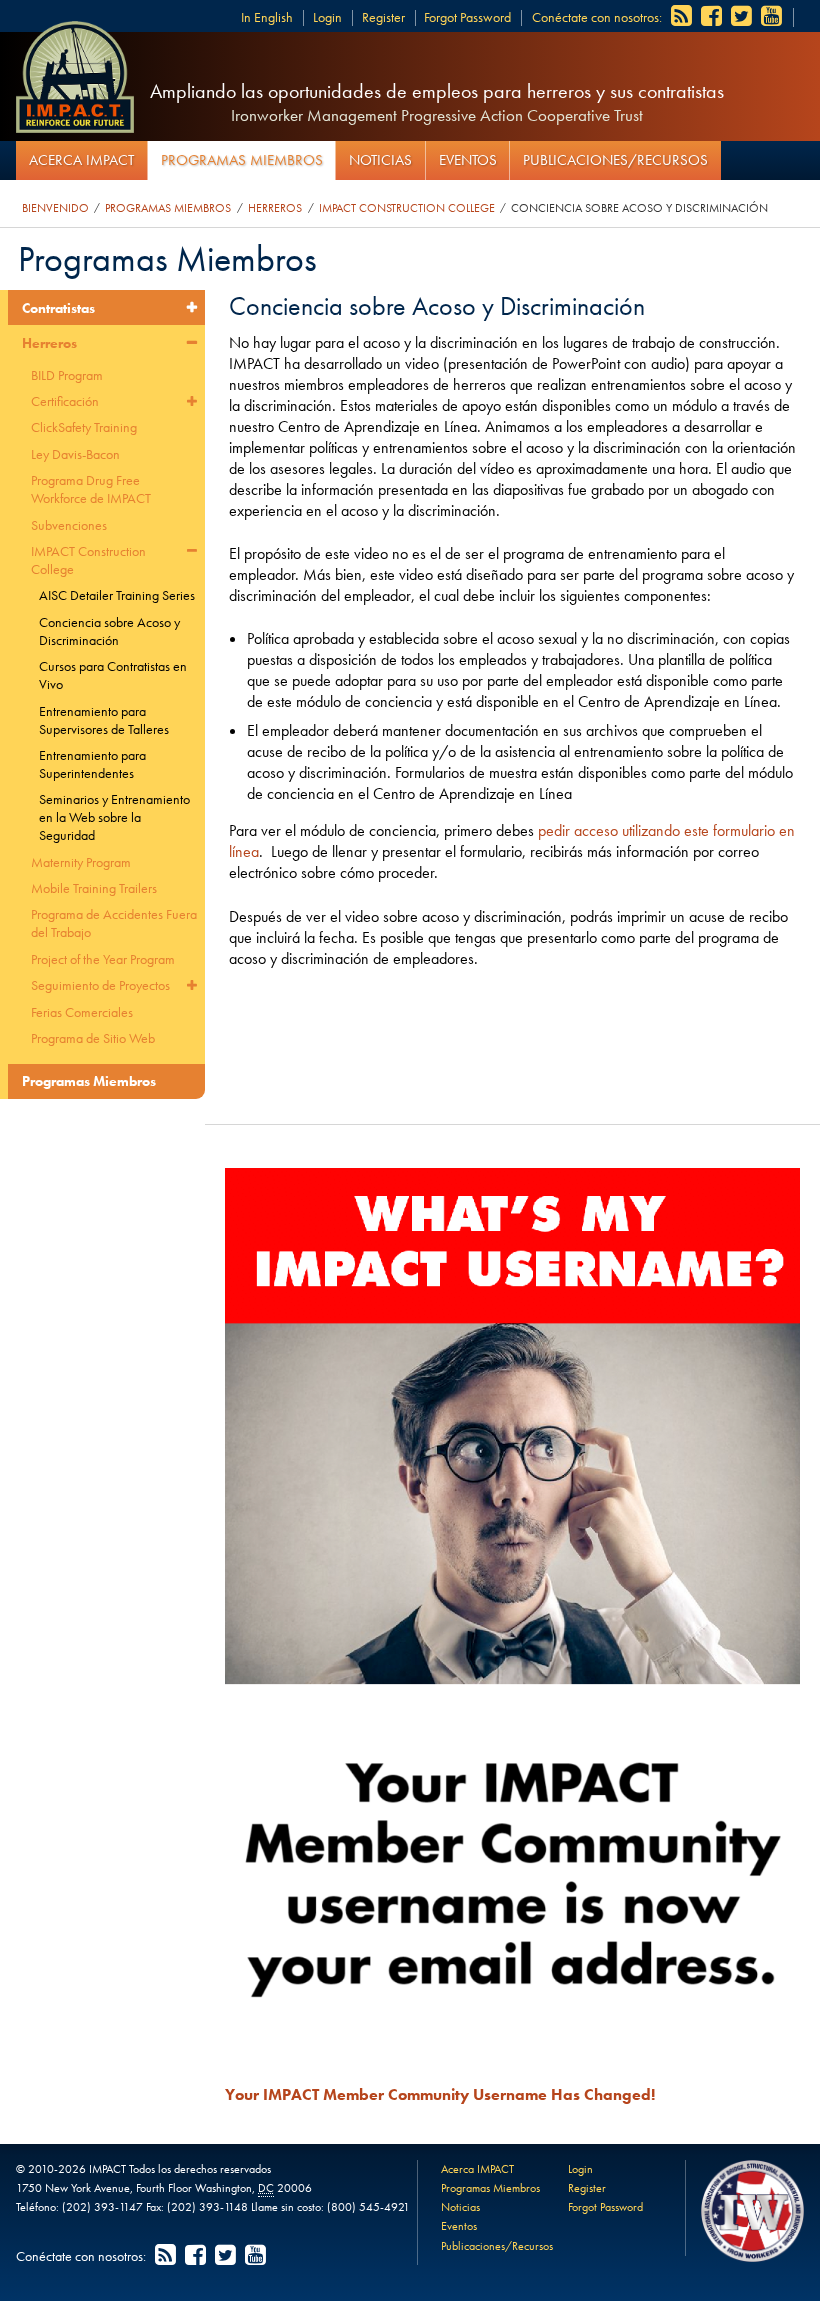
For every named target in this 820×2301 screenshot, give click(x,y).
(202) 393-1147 (102, 2207)
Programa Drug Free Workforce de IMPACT (91, 489)
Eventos (468, 160)
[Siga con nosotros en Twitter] (743, 17)
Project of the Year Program (103, 959)
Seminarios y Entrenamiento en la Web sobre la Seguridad (114, 817)
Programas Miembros (242, 160)
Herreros (275, 208)
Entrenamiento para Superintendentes (92, 764)
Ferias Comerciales (82, 1012)
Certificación (65, 401)
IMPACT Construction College (407, 208)
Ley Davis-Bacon (75, 454)
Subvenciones (69, 525)
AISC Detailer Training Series (117, 595)
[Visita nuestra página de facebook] (713, 17)
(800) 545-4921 (368, 2207)
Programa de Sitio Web (93, 1038)
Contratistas (58, 308)
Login (327, 17)
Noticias (380, 160)
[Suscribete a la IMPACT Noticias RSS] (683, 17)
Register (383, 17)
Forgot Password (467, 17)
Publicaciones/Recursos (615, 160)
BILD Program (67, 375)
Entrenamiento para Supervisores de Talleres (104, 720)
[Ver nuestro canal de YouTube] (773, 17)
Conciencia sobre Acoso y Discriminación (639, 208)
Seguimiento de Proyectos (100, 985)
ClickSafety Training (84, 427)
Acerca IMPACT (81, 160)
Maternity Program (81, 862)
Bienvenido (55, 208)
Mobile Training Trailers (94, 888)
